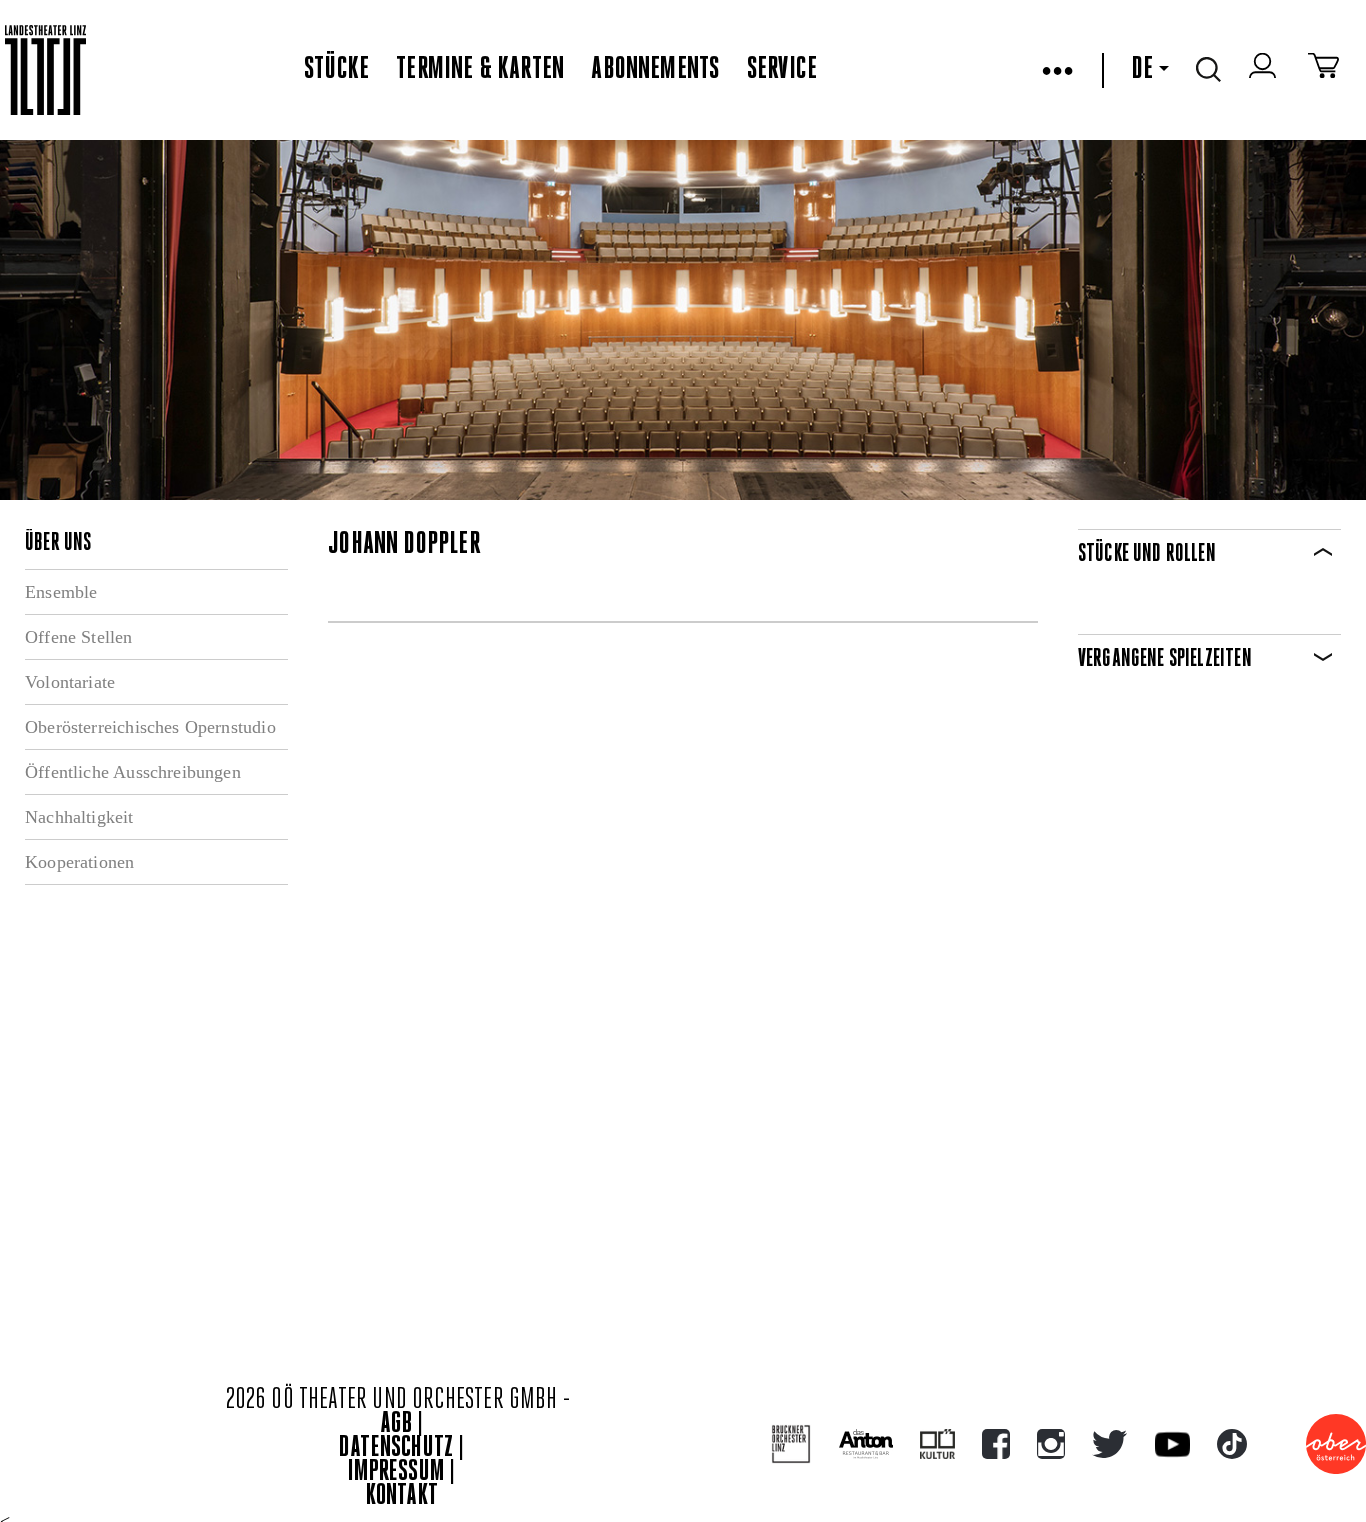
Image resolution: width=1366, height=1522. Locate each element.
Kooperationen (79, 862)
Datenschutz (396, 1448)
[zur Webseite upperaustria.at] (1336, 1444)
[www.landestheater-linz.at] (45, 70)
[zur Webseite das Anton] (866, 1444)
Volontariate (70, 682)
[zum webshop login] (1265, 70)
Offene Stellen (79, 637)
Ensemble (61, 592)
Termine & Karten (480, 70)
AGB (396, 1424)
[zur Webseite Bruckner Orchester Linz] (791, 1444)
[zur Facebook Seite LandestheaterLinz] (996, 1444)
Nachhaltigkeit (79, 817)
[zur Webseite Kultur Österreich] (937, 1444)
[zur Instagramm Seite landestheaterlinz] (1051, 1444)
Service (782, 70)
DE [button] (1142, 70)
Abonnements (655, 70)
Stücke (336, 70)
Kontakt (402, 1496)
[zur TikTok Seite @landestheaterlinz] (1232, 1444)
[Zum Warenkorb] (1323, 70)
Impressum (396, 1472)
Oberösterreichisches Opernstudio (150, 727)
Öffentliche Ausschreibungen (133, 772)
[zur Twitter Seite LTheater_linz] (1109, 1444)
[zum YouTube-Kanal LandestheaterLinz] (1172, 1444)
